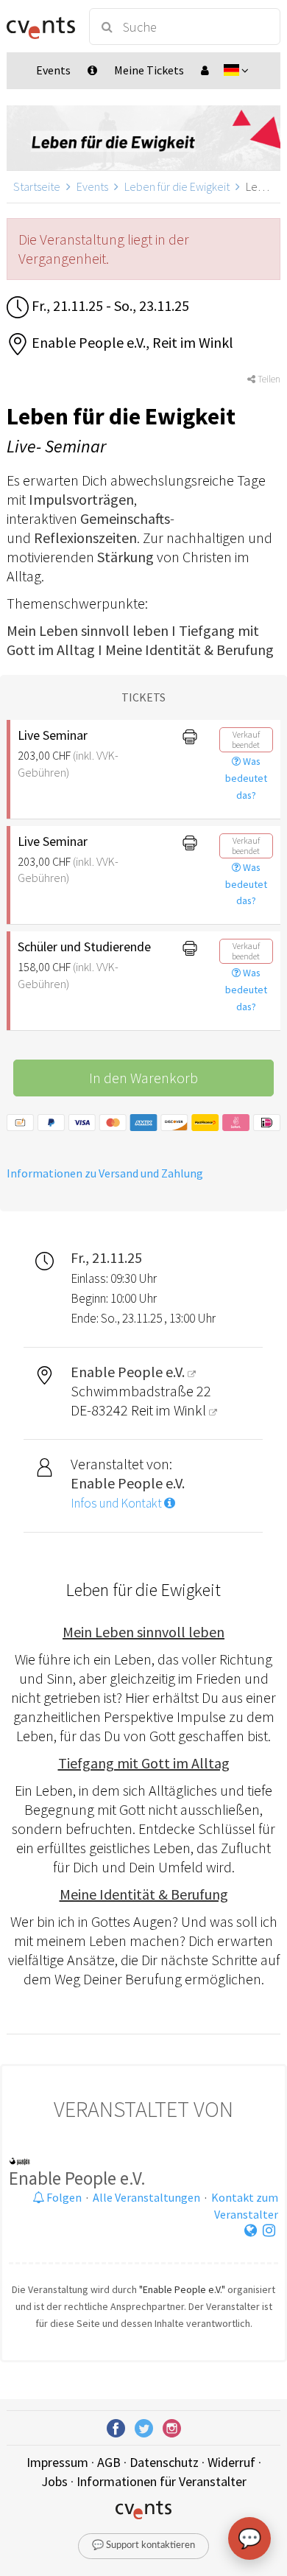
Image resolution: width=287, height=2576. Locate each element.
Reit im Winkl (170, 1410)
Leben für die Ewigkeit (177, 186)
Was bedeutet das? (246, 778)
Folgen (63, 2197)
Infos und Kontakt (117, 1503)
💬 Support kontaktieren (143, 2545)
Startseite (37, 186)
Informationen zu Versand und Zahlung (105, 1173)
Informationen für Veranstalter (162, 2481)
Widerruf (231, 2462)
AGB (109, 2462)
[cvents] (41, 27)
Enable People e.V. (77, 2178)
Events (92, 186)
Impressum (57, 2462)
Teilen (268, 379)
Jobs (54, 2481)
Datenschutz (164, 2462)
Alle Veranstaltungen (146, 2197)
